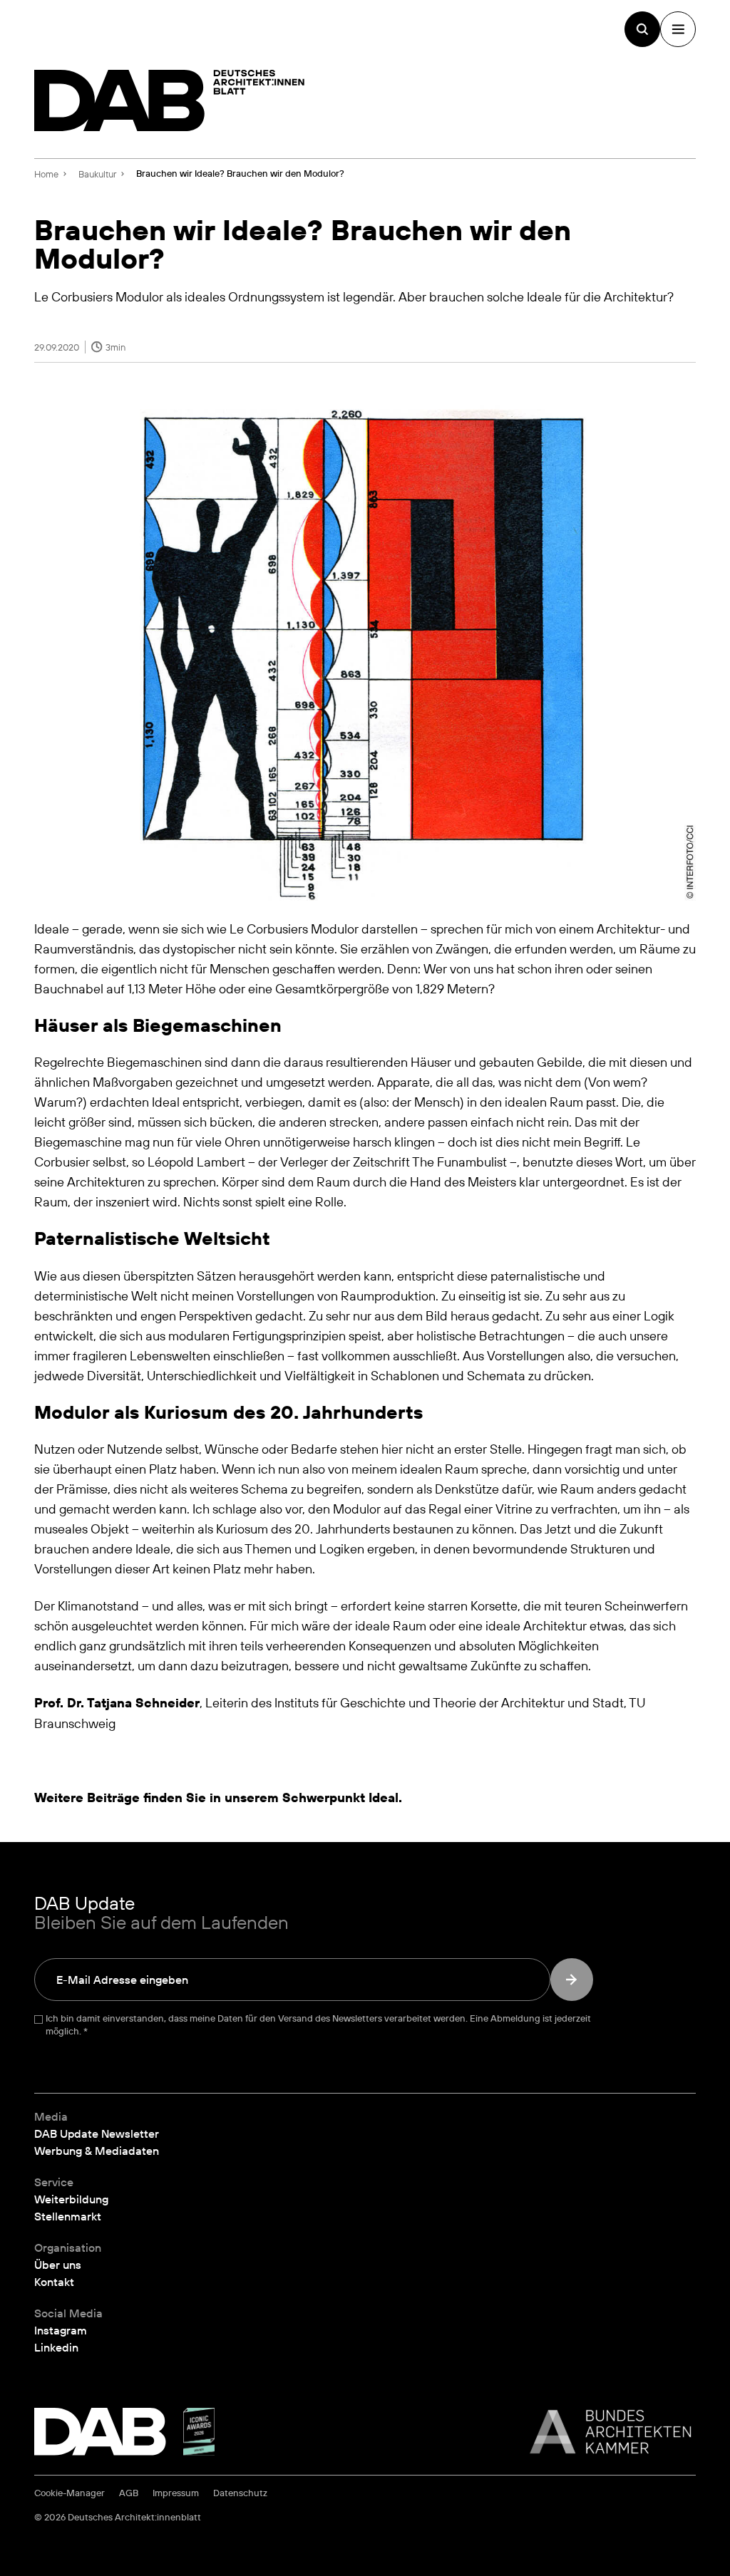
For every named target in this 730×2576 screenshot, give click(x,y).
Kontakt (54, 2282)
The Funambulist (459, 1162)
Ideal (384, 1797)
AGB (129, 2493)
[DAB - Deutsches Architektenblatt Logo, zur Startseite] (170, 100)
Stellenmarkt (68, 2216)
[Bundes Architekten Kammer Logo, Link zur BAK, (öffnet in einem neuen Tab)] (603, 2432)
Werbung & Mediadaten (97, 2151)
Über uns (58, 2265)
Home (46, 174)
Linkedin (56, 2347)
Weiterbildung (71, 2199)
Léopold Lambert (196, 1162)
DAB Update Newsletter (97, 2133)
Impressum (176, 2493)
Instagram (61, 2330)
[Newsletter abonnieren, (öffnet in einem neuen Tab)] (572, 1980)
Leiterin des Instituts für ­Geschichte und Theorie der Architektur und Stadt (415, 1702)
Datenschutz (240, 2493)
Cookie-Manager (70, 2493)
